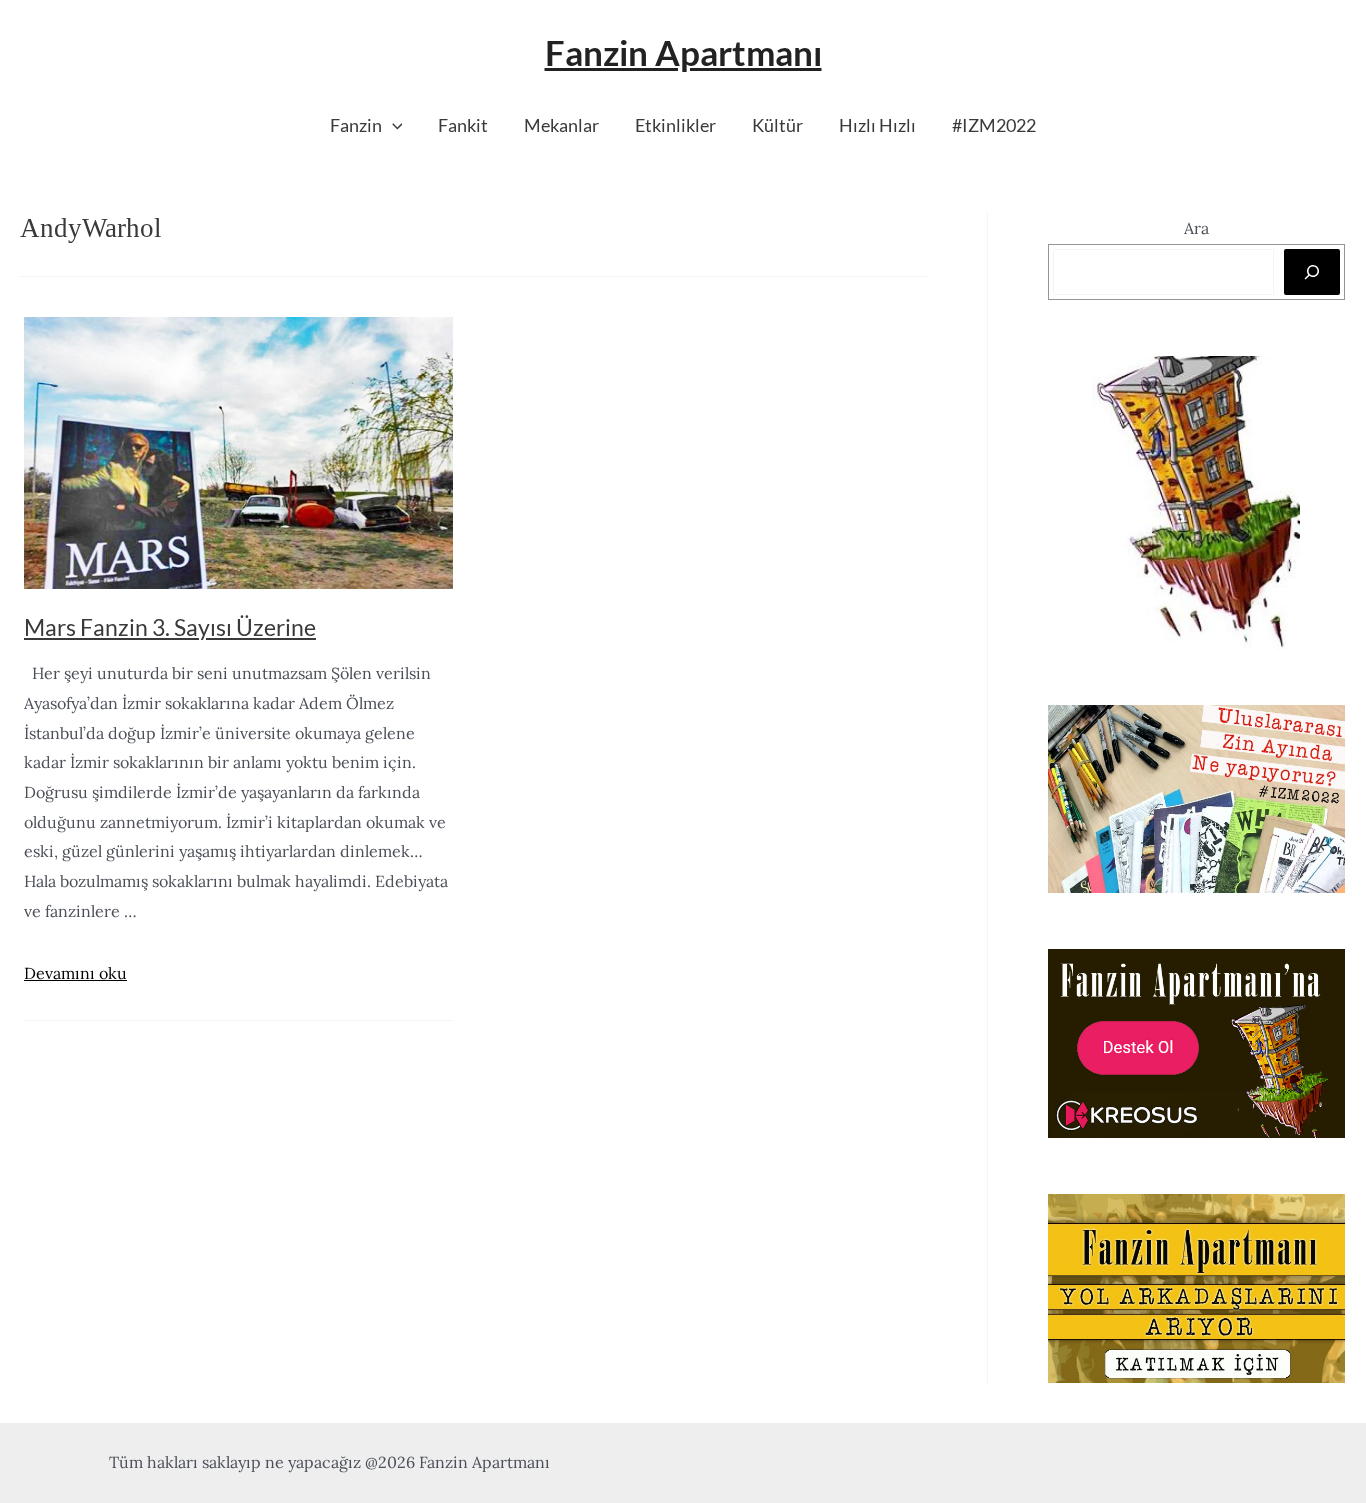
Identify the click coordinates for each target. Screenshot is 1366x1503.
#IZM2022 (994, 125)
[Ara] (1312, 272)
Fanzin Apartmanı (683, 52)
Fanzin (356, 125)
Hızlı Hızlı (877, 125)
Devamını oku (75, 973)
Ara (1196, 228)
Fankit (463, 125)
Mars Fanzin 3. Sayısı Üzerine (170, 627)
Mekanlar (561, 125)
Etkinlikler (675, 125)
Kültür (777, 125)
